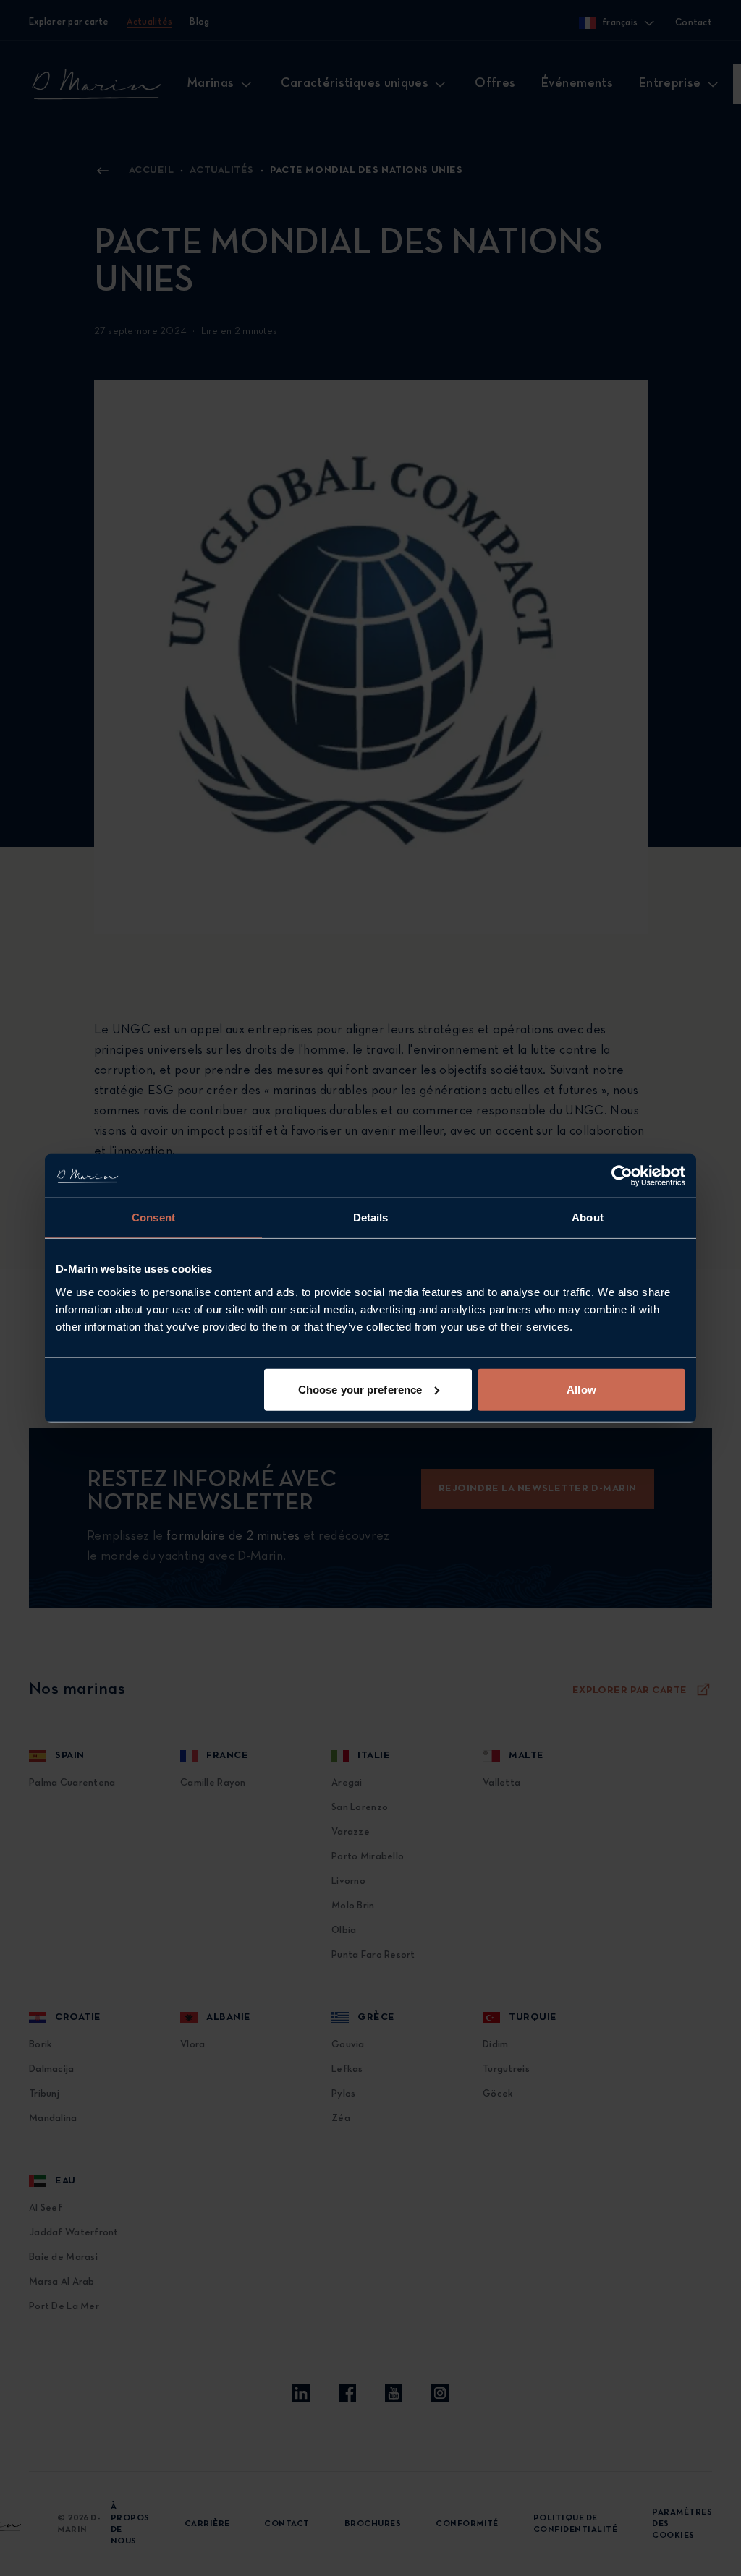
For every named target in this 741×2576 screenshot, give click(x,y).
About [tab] (588, 1217)
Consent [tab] (153, 1217)
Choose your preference (360, 1389)
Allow (581, 1389)
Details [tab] (371, 1217)
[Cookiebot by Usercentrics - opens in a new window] (622, 1176)
